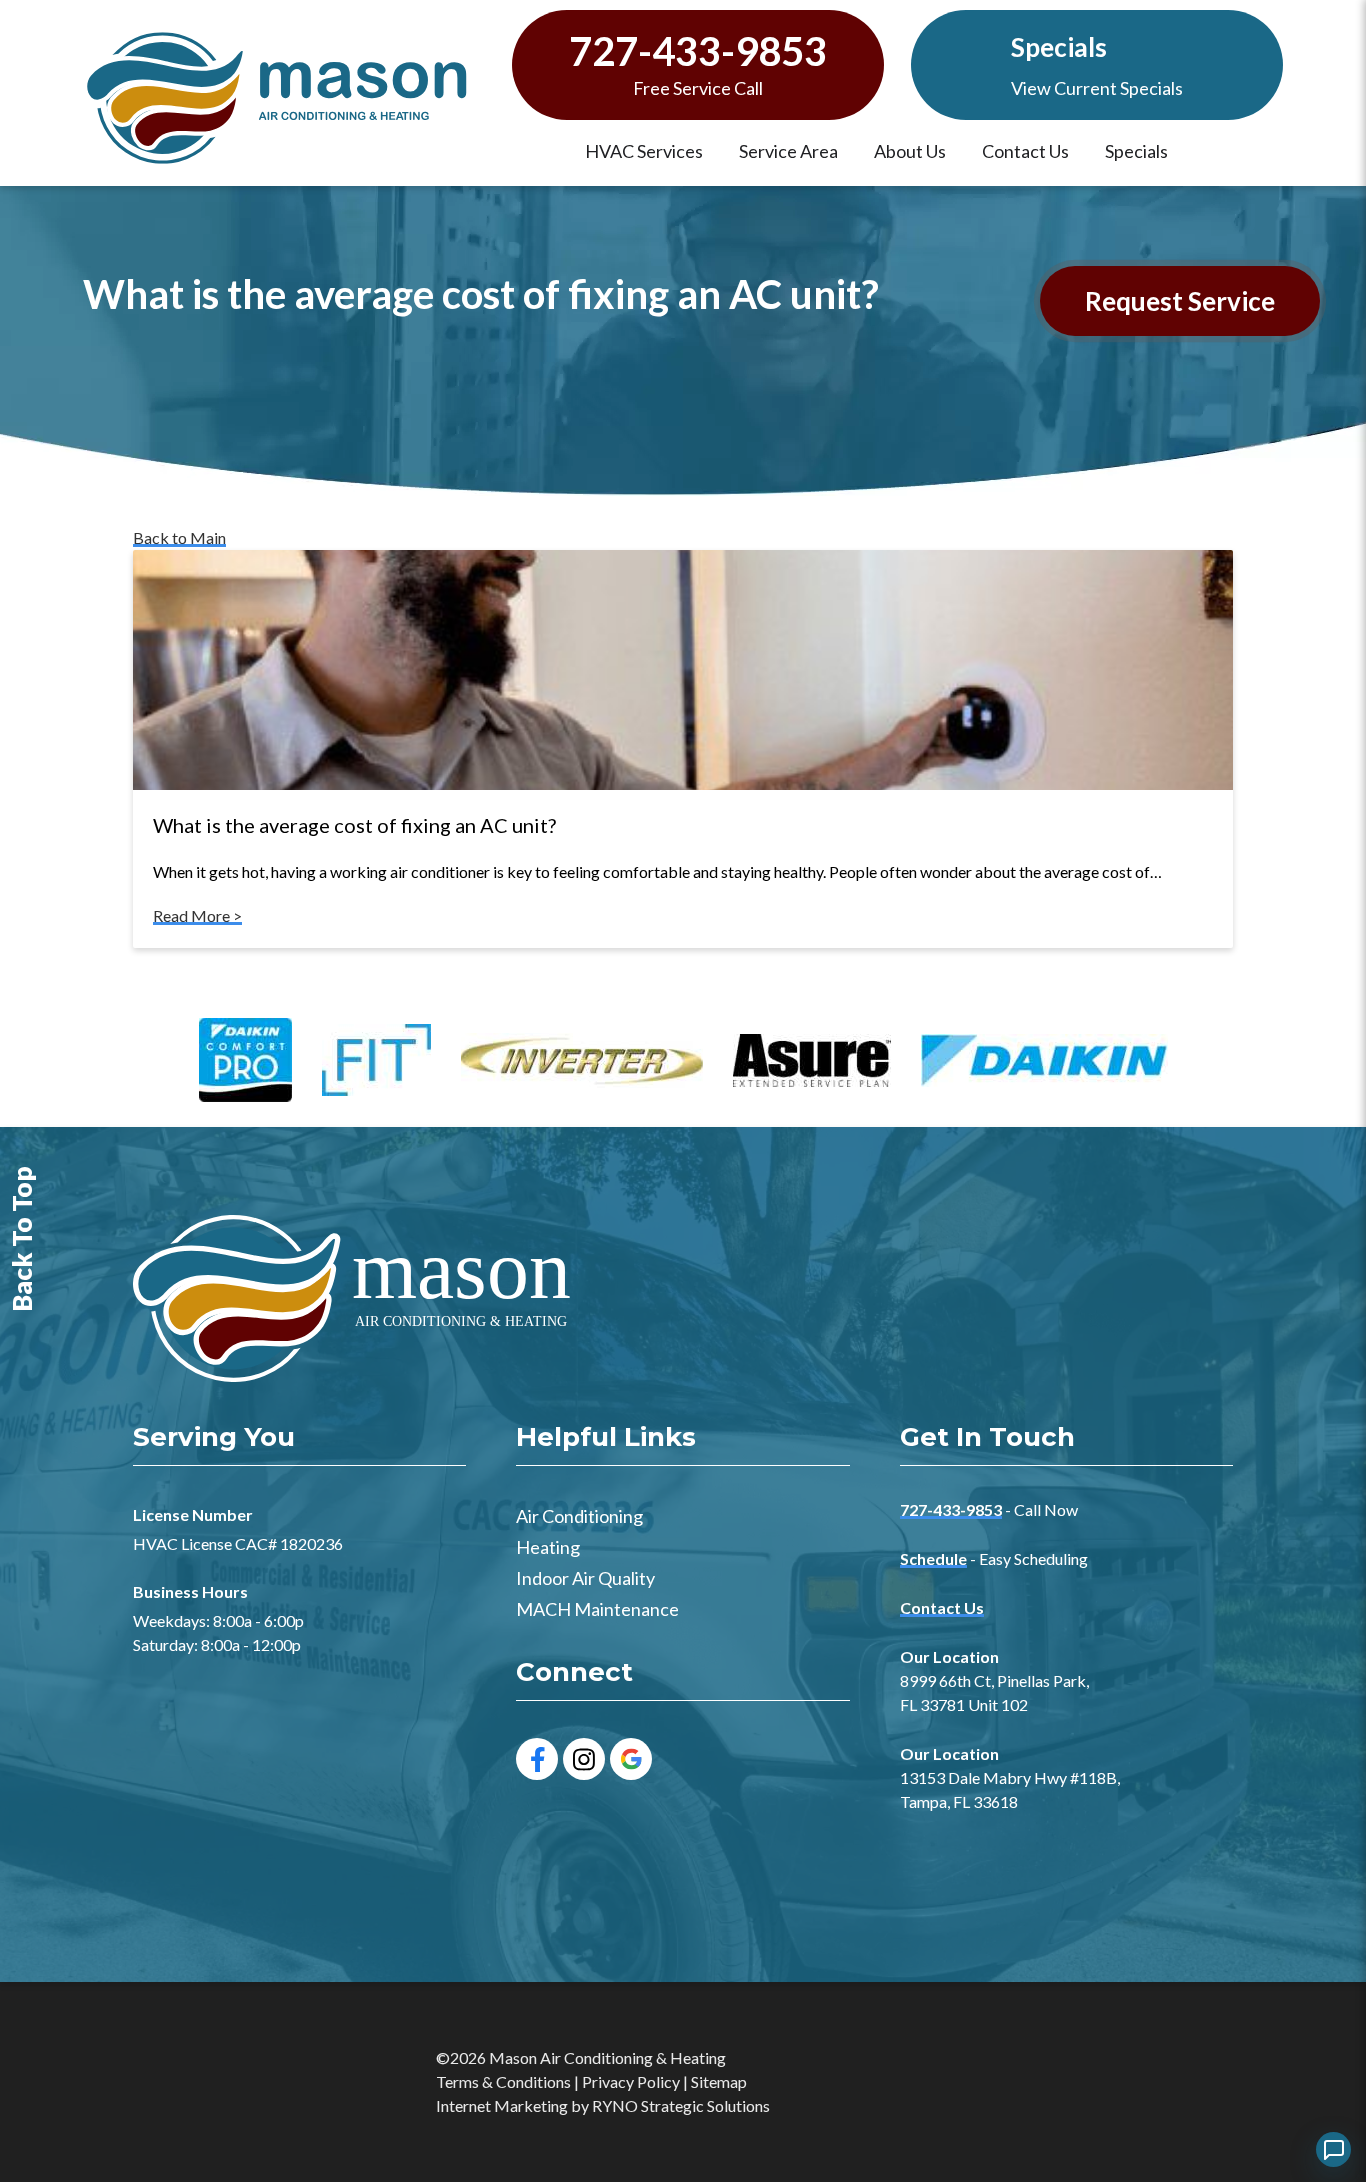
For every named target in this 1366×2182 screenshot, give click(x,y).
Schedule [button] (933, 1558)
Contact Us (1025, 151)
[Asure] (812, 1063)
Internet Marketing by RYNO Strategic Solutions (603, 2105)
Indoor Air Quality (585, 1578)
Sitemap (719, 2081)
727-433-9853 (698, 51)
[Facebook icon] (537, 1759)
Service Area (788, 151)
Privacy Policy (631, 2081)
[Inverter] (582, 1063)
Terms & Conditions (503, 2081)
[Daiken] (1044, 1063)
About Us (910, 151)
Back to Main (179, 537)
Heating (548, 1547)
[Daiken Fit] (376, 1062)
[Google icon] (631, 1759)
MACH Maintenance (597, 1609)
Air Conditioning (579, 1516)
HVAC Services (644, 151)
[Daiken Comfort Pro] (245, 1062)
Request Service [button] (1180, 301)
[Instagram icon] (584, 1759)
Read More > (197, 915)
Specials (1059, 47)
